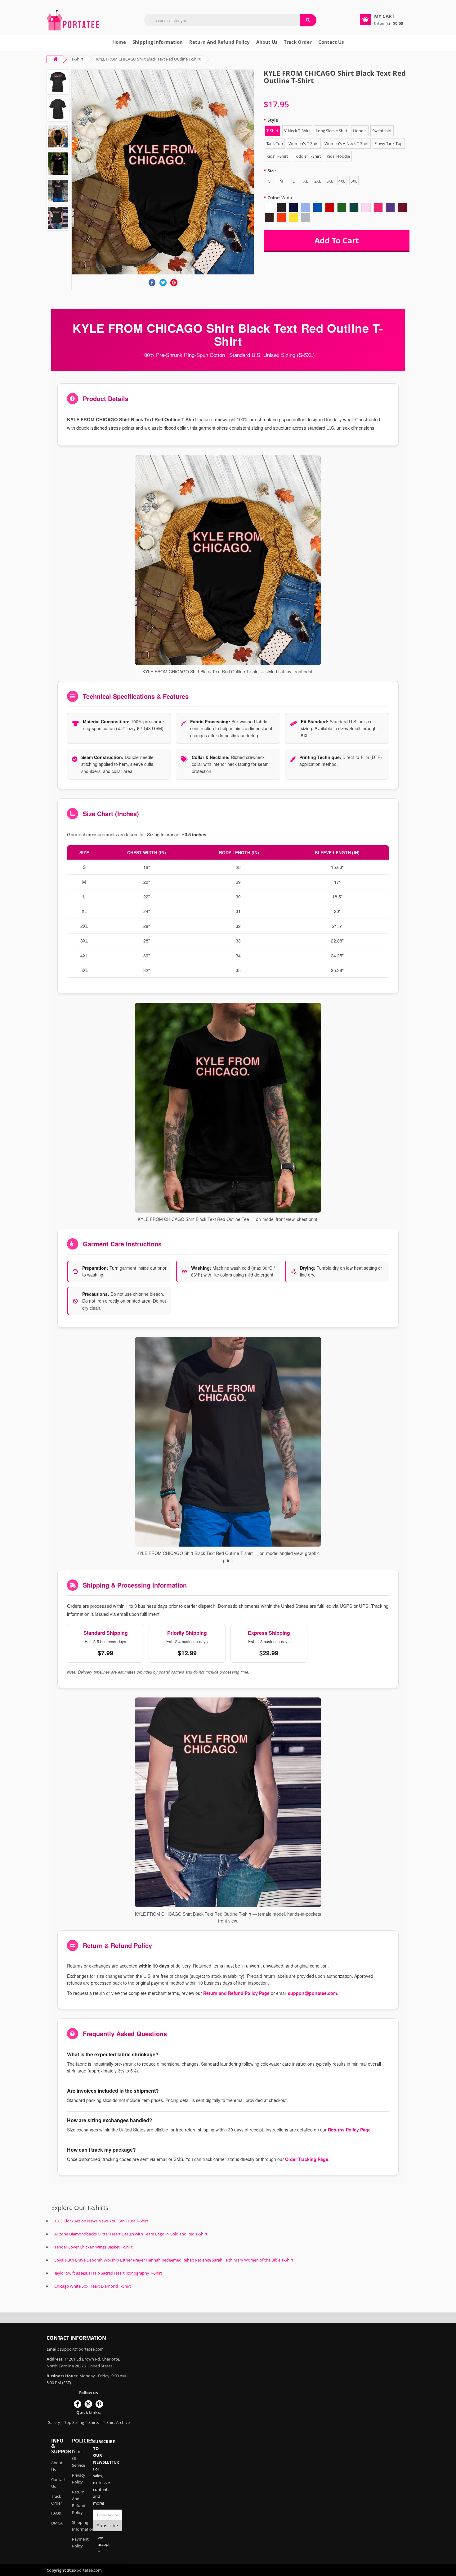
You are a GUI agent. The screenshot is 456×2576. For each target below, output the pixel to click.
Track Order (298, 42)
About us (267, 42)
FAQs (56, 2513)
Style (273, 120)
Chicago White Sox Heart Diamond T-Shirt (93, 2286)
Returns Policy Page (349, 2130)
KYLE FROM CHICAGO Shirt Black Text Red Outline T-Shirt (148, 59)
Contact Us (331, 42)
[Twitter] (163, 283)
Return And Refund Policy (219, 42)
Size (272, 171)
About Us (57, 2466)
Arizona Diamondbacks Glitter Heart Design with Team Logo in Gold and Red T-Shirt (131, 2234)
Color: (280, 198)
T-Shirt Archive (116, 2422)
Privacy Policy (78, 2479)
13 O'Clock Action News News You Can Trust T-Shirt (101, 2221)
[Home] (73, 19)
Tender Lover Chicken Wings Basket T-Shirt (94, 2247)
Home (119, 42)
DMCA (57, 2523)
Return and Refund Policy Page (236, 1993)
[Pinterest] (174, 283)
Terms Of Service (78, 2458)
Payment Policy (78, 2542)
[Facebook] (152, 283)
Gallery (54, 2422)
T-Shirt (77, 59)
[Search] (308, 20)
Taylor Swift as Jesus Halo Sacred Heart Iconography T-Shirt (108, 2273)
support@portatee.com (312, 1993)
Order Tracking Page (307, 2159)
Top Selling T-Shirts (82, 2422)
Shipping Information (158, 42)
